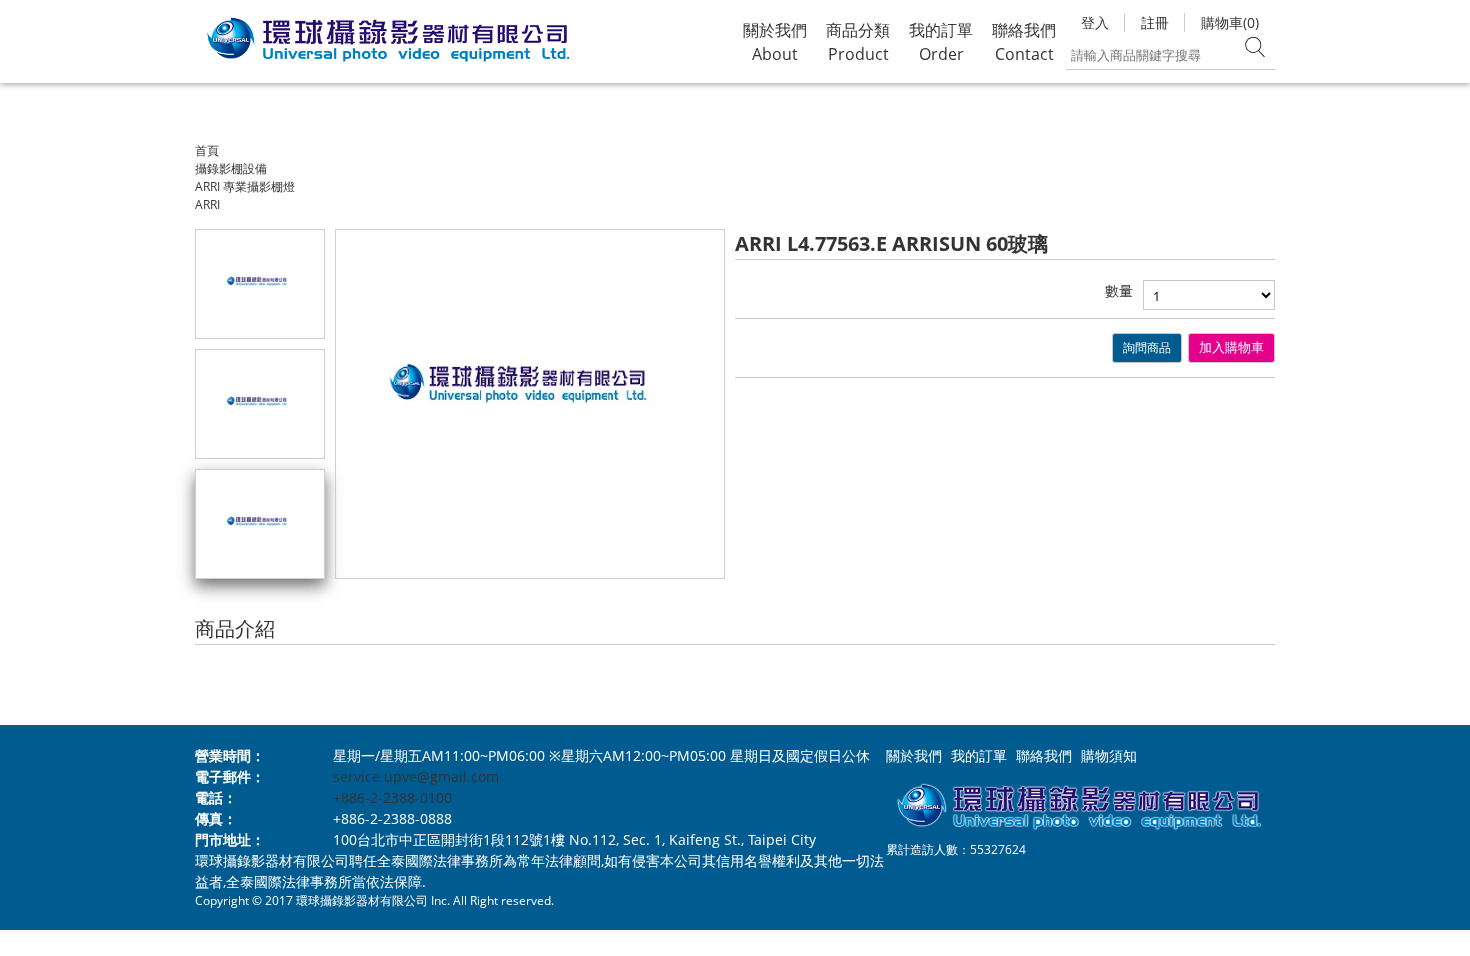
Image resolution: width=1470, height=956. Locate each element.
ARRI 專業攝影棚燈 (245, 186)
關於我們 (914, 755)
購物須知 (1109, 755)
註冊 (1155, 22)
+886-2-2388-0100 (392, 797)
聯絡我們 (1044, 755)
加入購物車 (1231, 347)
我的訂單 (979, 755)
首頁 (207, 150)
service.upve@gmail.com (416, 776)
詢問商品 (1147, 347)
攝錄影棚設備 (231, 168)
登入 (1095, 22)
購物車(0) (1230, 22)
